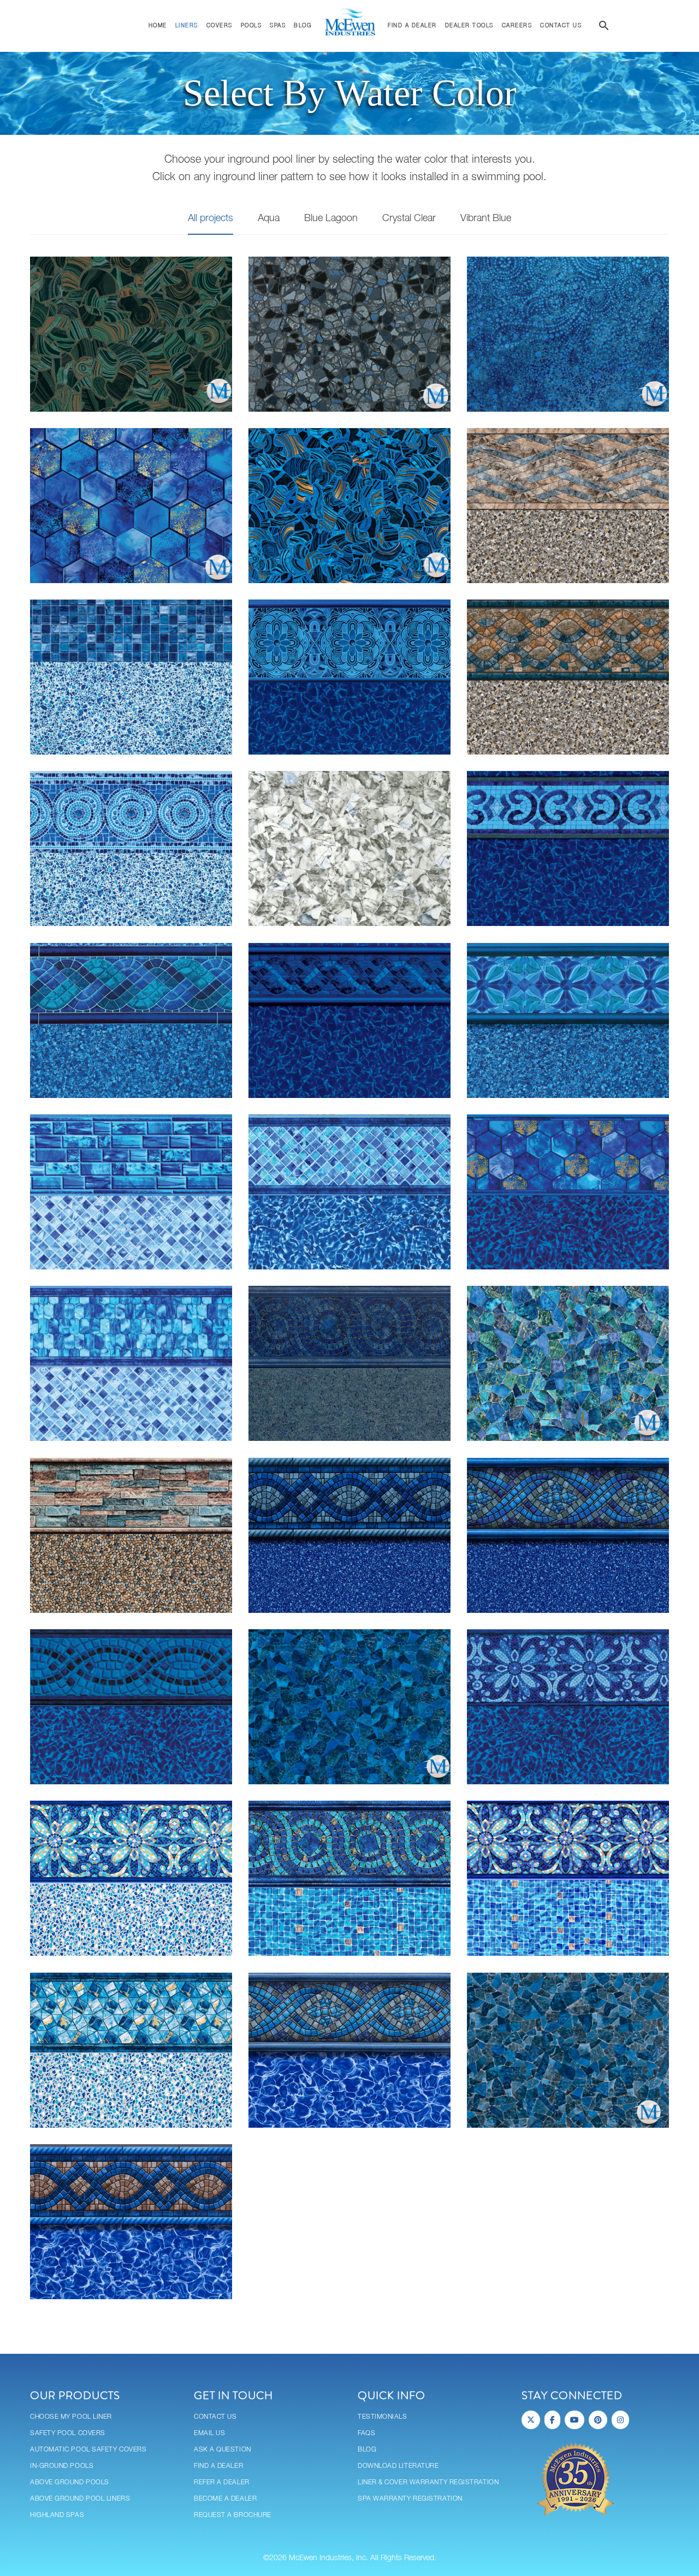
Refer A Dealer (222, 2482)
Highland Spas (57, 2515)
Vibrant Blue (486, 218)
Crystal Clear (409, 218)
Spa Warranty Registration (410, 2499)
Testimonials (383, 2417)
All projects (211, 218)
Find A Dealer (218, 2466)
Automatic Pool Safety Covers (88, 2450)
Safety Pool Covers (68, 2433)
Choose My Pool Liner (71, 2417)
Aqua (269, 218)
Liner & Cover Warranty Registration (428, 2482)
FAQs (366, 2433)
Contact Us (215, 2417)
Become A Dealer (225, 2499)
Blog (367, 2450)
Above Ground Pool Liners (80, 2499)
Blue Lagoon (331, 218)
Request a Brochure (233, 2515)
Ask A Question (223, 2450)
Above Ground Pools (70, 2482)
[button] (604, 27)
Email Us (209, 2433)
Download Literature (398, 2466)
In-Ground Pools (62, 2466)
